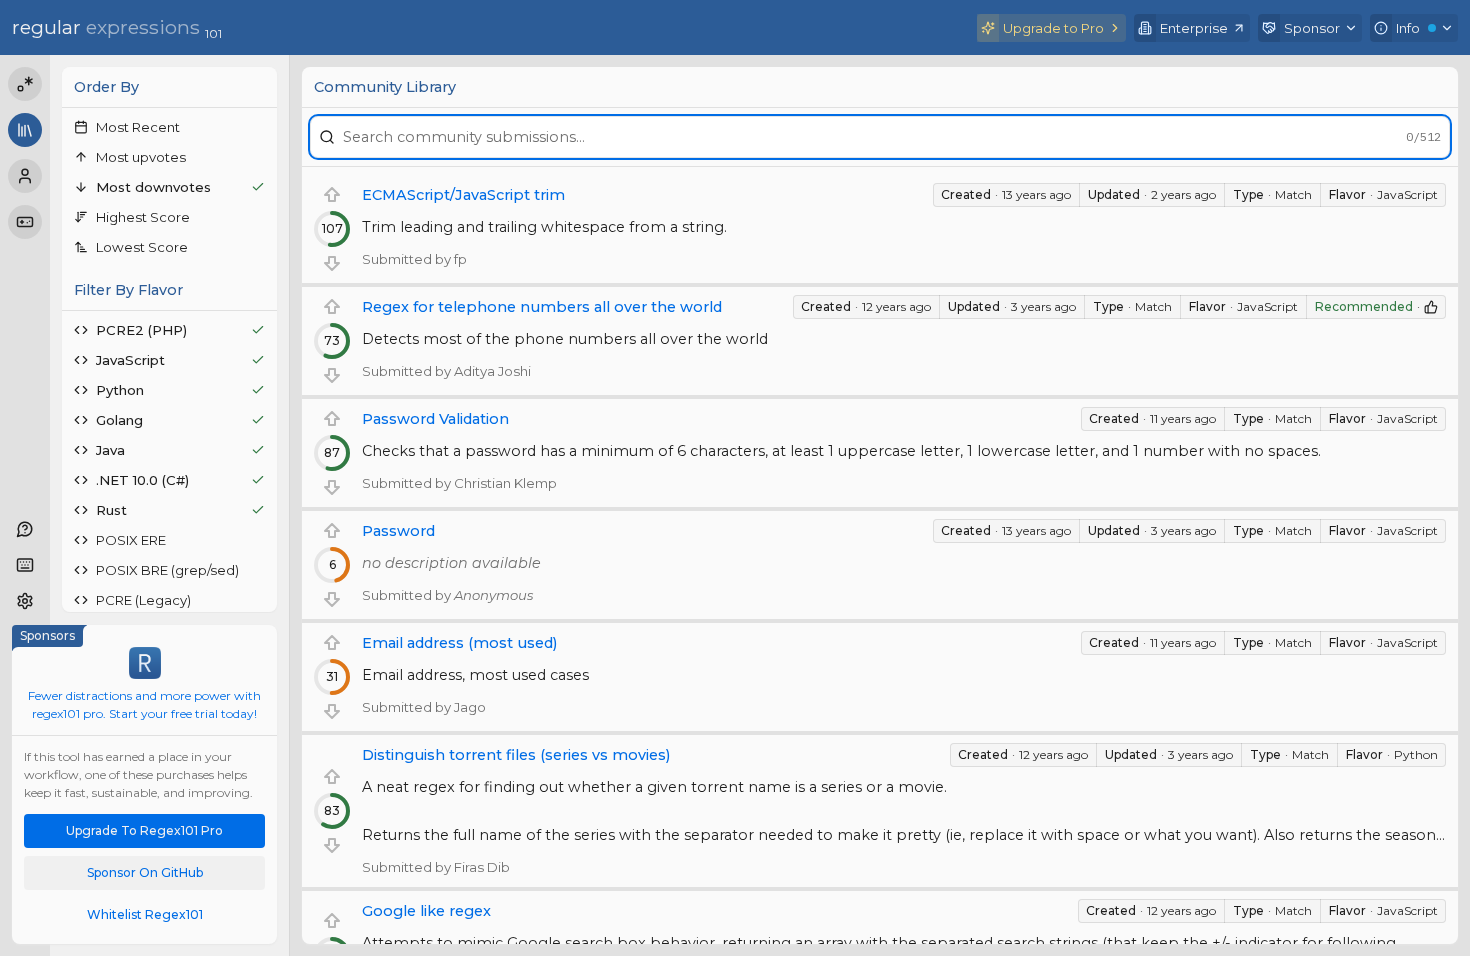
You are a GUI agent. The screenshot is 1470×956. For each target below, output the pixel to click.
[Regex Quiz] (25, 222)
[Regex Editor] (25, 84)
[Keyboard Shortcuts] (25, 565)
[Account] (25, 176)
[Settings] (25, 601)
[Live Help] (25, 529)
